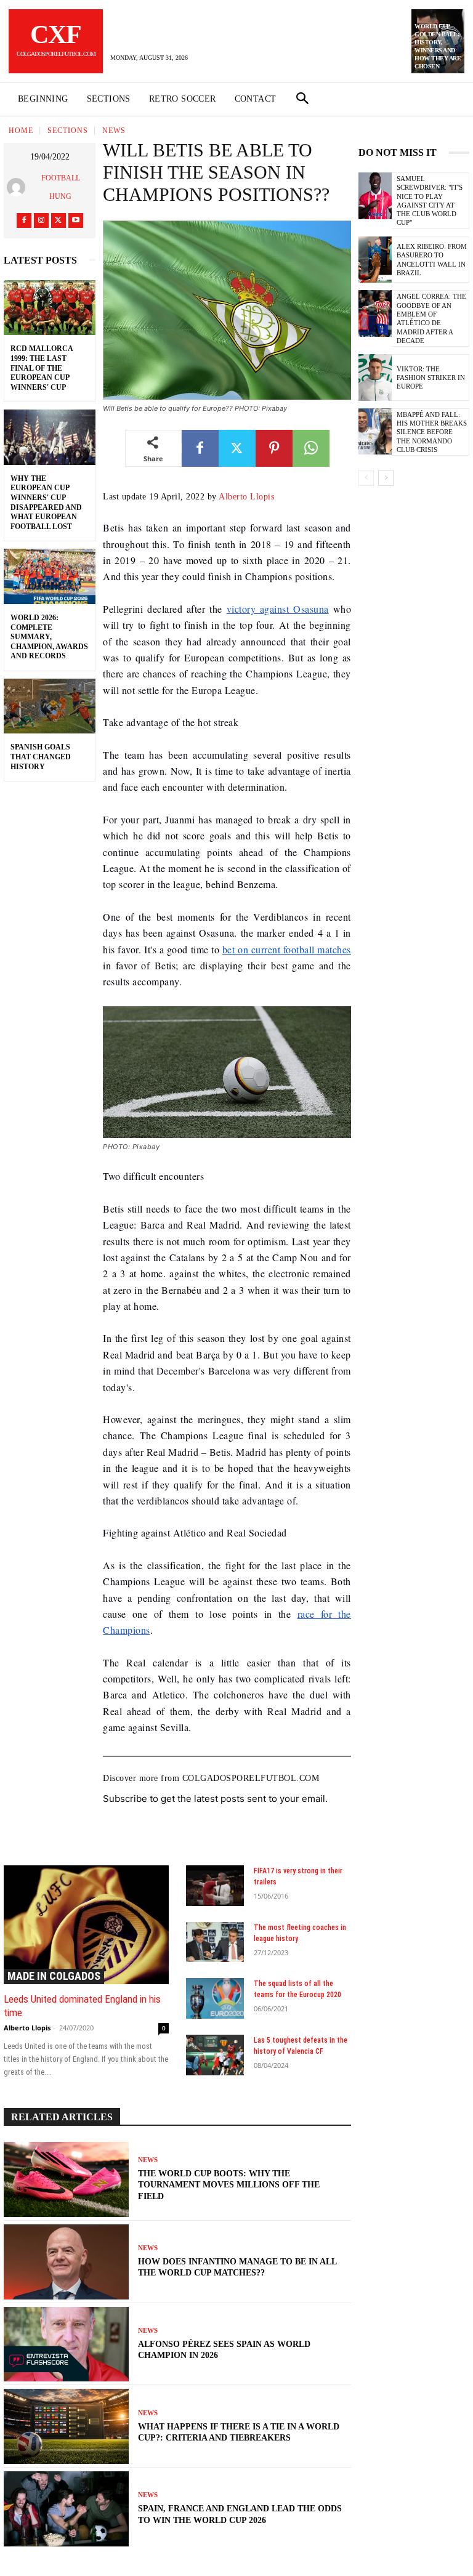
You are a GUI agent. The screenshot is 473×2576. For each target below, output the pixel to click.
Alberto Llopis (246, 497)
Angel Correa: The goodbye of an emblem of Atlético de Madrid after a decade (431, 318)
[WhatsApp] (311, 448)
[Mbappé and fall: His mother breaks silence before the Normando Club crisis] (375, 432)
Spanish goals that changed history (41, 757)
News (114, 131)
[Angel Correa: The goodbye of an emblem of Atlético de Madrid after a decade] (375, 313)
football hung (61, 187)
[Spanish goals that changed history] (50, 706)
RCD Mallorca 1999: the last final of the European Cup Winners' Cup (42, 368)
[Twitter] (59, 220)
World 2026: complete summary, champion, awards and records (49, 637)
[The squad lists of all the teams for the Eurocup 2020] (215, 1998)
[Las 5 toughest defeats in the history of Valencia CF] (215, 2055)
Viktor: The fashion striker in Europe (431, 378)
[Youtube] (76, 220)
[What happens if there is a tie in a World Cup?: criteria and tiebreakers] (66, 2426)
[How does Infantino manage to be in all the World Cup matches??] (66, 2262)
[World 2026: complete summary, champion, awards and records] (50, 576)
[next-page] (386, 478)
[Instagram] (41, 220)
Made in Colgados (54, 1976)
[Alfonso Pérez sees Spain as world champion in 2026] (66, 2344)
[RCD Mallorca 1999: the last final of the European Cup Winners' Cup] (50, 308)
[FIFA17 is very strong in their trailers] (215, 1886)
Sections (68, 131)
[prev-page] (366, 478)
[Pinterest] (274, 448)
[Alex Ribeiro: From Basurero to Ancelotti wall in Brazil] (375, 260)
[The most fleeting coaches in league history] (215, 1942)
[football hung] (18, 187)
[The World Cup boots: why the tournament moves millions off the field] (66, 2179)
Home (21, 131)
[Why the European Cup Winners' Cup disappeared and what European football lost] (50, 437)
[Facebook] (24, 220)
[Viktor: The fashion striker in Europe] (375, 378)
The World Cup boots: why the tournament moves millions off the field (229, 2185)
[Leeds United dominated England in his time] (86, 1925)
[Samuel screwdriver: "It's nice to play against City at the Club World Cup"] (375, 196)
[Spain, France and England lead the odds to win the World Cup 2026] (66, 2509)
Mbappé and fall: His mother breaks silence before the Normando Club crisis (432, 432)
